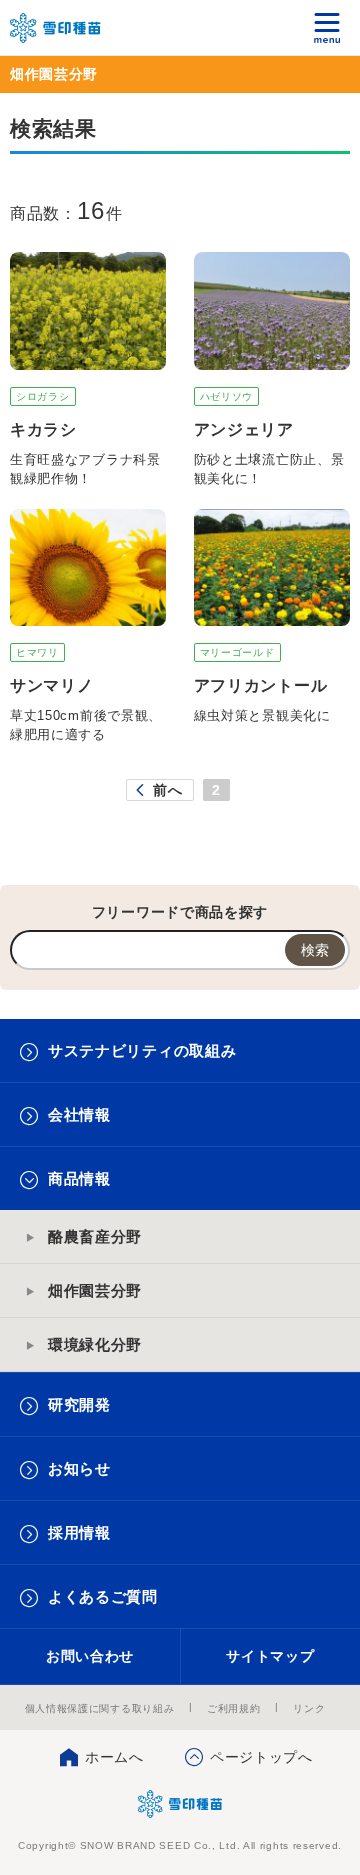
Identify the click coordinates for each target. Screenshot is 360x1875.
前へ (167, 790)
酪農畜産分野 (95, 1236)
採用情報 (79, 1532)
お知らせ (79, 1468)
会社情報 (79, 1114)
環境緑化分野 (95, 1344)
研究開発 (79, 1404)
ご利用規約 (234, 1708)
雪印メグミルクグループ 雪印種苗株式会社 (56, 28)
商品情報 (79, 1178)
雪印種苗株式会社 (180, 1804)
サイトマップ (270, 1656)
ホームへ (114, 1757)
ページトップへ (261, 1757)
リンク (309, 1708)
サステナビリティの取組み (142, 1050)
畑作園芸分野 (95, 1290)
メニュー (327, 27)
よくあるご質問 (103, 1596)
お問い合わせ (90, 1656)
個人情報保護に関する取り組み (100, 1708)
